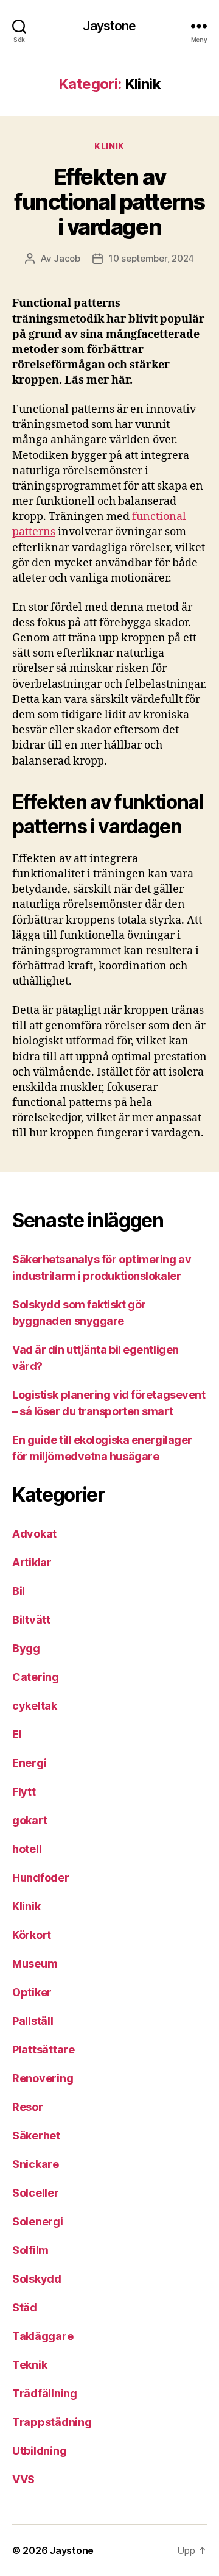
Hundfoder (41, 1878)
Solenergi (38, 2221)
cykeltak (35, 1706)
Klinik (109, 146)
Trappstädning (52, 2422)
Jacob (67, 258)
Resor (28, 2107)
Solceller (36, 2193)
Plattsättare (43, 2050)
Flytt (24, 1792)
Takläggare (43, 2336)
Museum (35, 1964)
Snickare (36, 2164)
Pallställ (33, 2021)
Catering (36, 1677)
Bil (19, 1591)
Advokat (34, 1534)
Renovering (43, 2078)
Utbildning (39, 2451)
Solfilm (30, 2250)
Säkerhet (36, 2135)
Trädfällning (45, 2393)
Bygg (26, 1648)
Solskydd (37, 2279)
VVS (23, 2479)
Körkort (32, 1935)
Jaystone (109, 26)
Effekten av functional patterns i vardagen (109, 202)
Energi (29, 1763)
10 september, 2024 (151, 258)
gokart (30, 1820)
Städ (25, 2307)
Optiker (32, 1992)
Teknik (30, 2365)
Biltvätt (31, 1620)
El (17, 1734)
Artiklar (32, 1562)
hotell (27, 1849)
